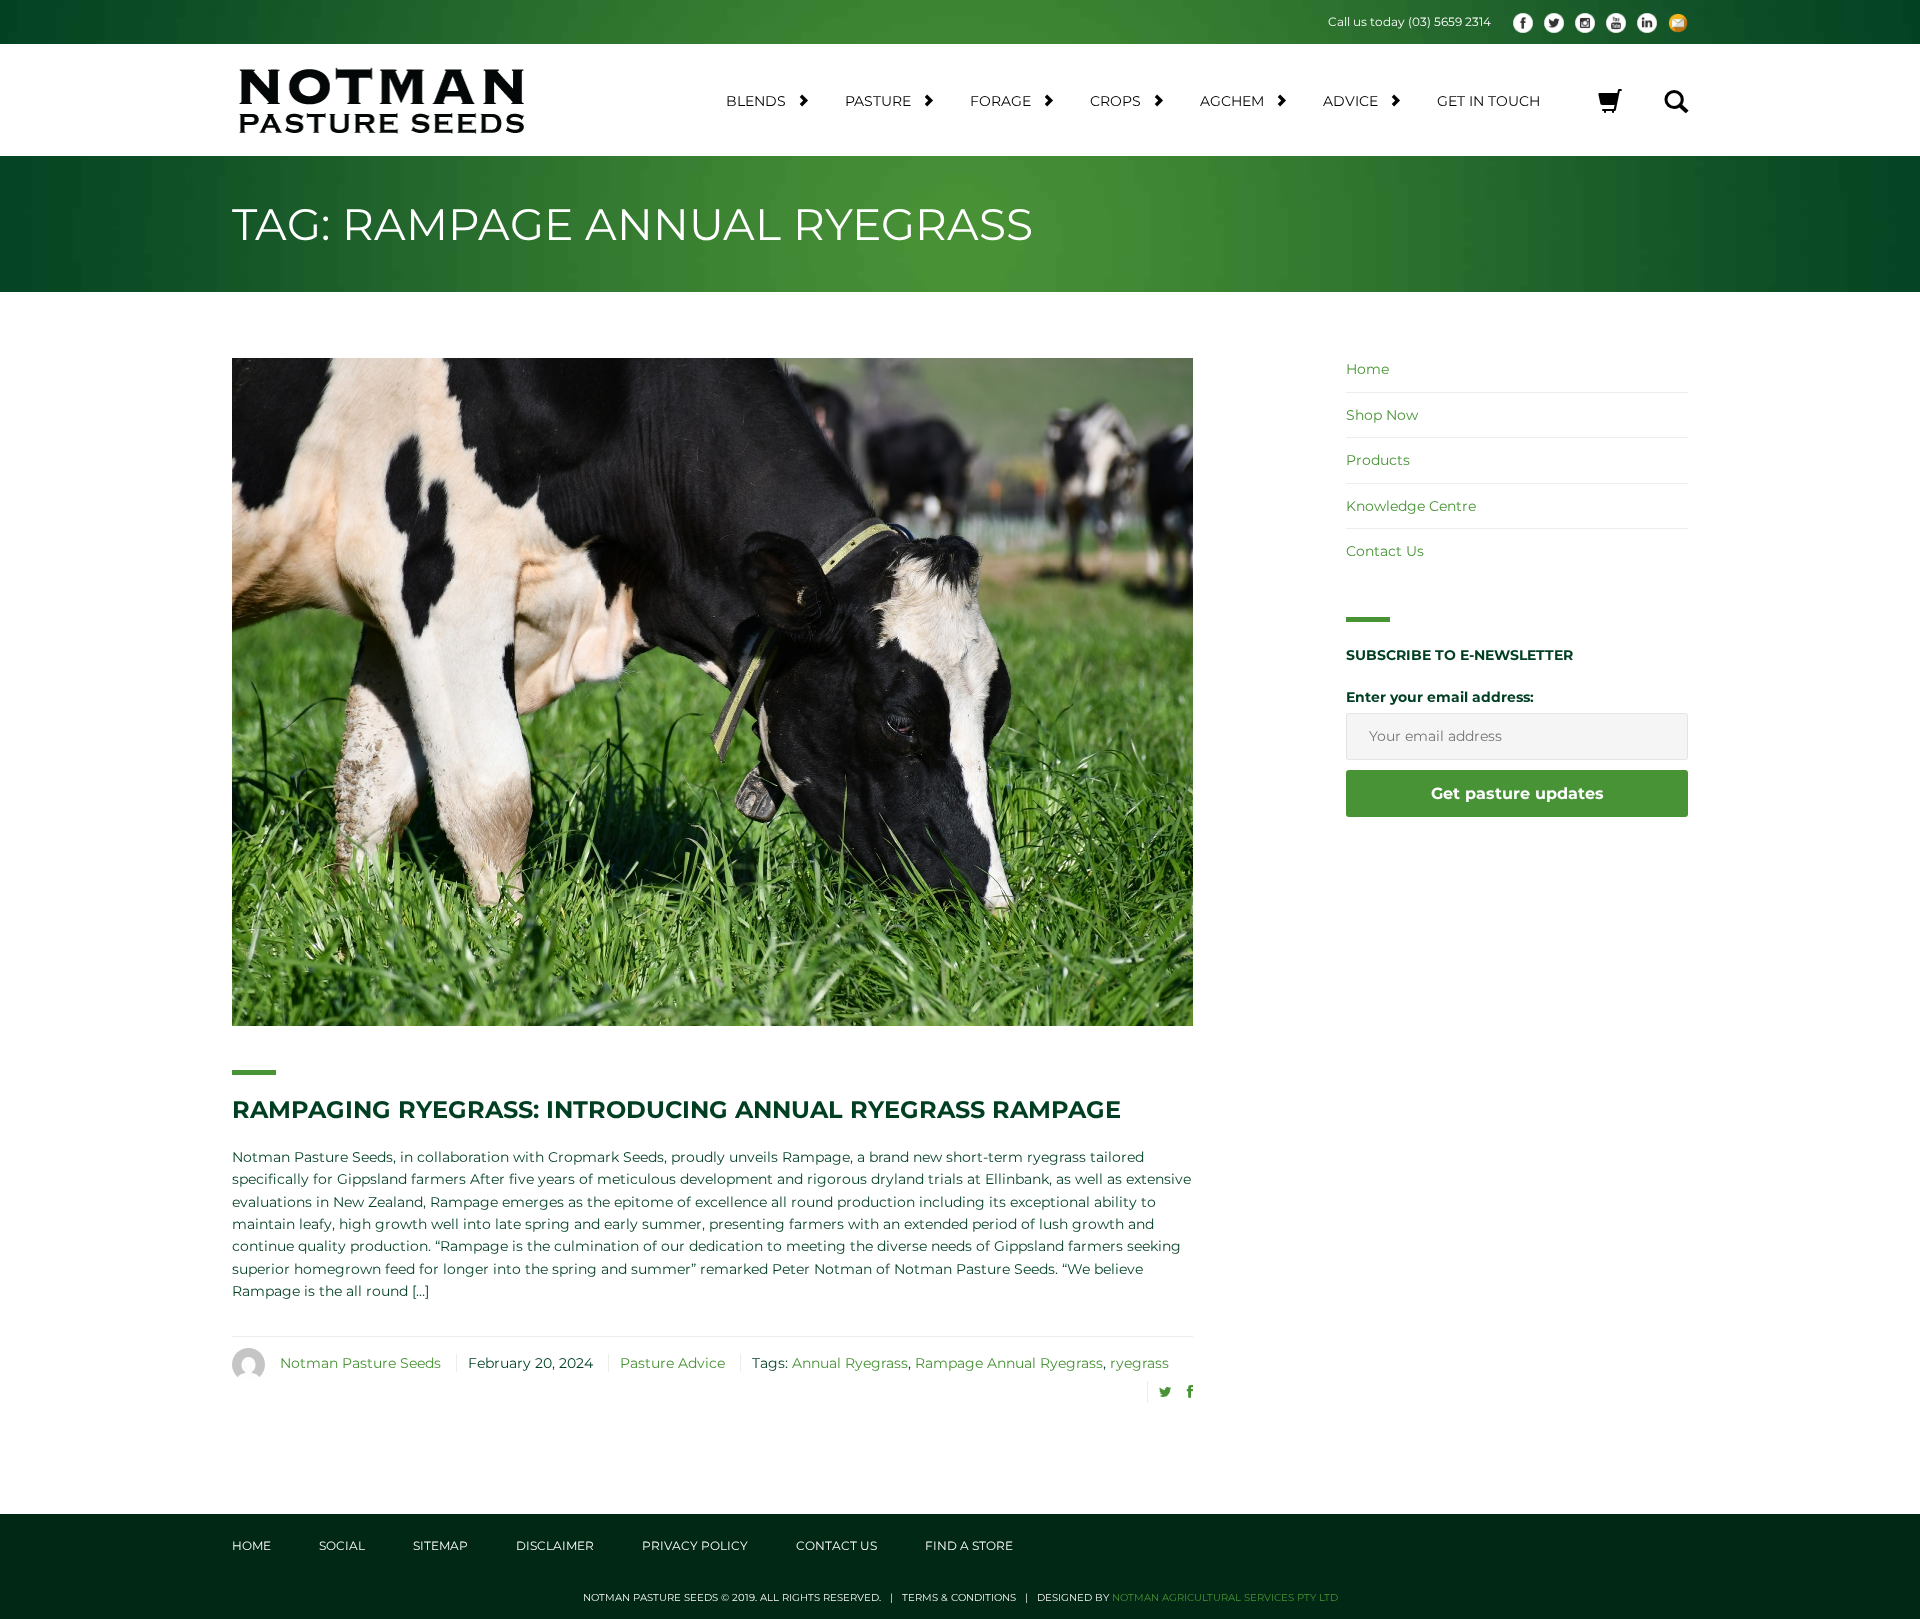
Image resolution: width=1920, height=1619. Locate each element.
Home (1367, 369)
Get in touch (1488, 101)
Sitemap (440, 1545)
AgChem (1232, 101)
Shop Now (1382, 415)
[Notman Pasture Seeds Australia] (405, 100)
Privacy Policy (695, 1545)
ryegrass (1139, 1363)
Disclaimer (555, 1545)
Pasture (878, 101)
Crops (1115, 101)
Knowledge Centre (1411, 506)
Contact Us (1385, 551)
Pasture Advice (672, 1363)
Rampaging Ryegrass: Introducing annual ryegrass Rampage (676, 1109)
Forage (1000, 101)
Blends (756, 101)
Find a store (969, 1545)
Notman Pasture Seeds (360, 1363)
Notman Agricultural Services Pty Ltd (1225, 1597)
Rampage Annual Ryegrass (1009, 1363)
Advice (1350, 101)
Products (1378, 460)
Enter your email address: (1440, 697)
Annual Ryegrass (850, 1363)
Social (342, 1545)
